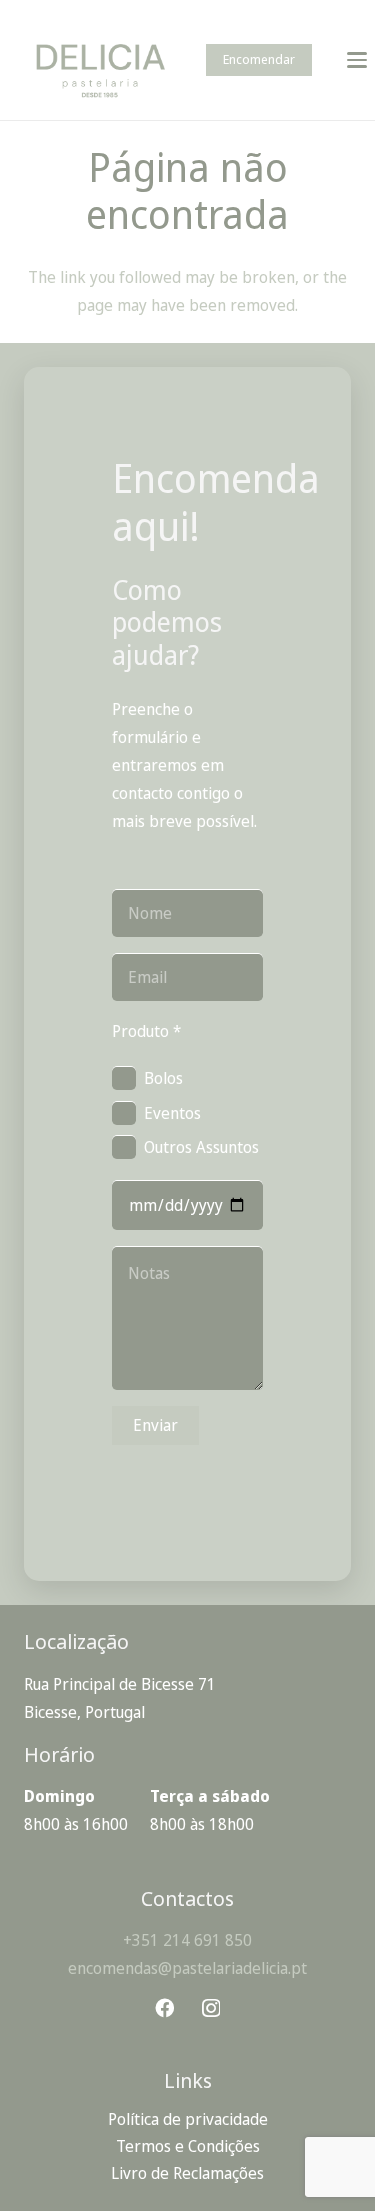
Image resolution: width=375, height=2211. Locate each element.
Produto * (146, 1031)
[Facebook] (164, 2007)
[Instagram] (211, 2008)
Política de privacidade (188, 2119)
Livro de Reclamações (187, 2173)
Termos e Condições (188, 2146)
